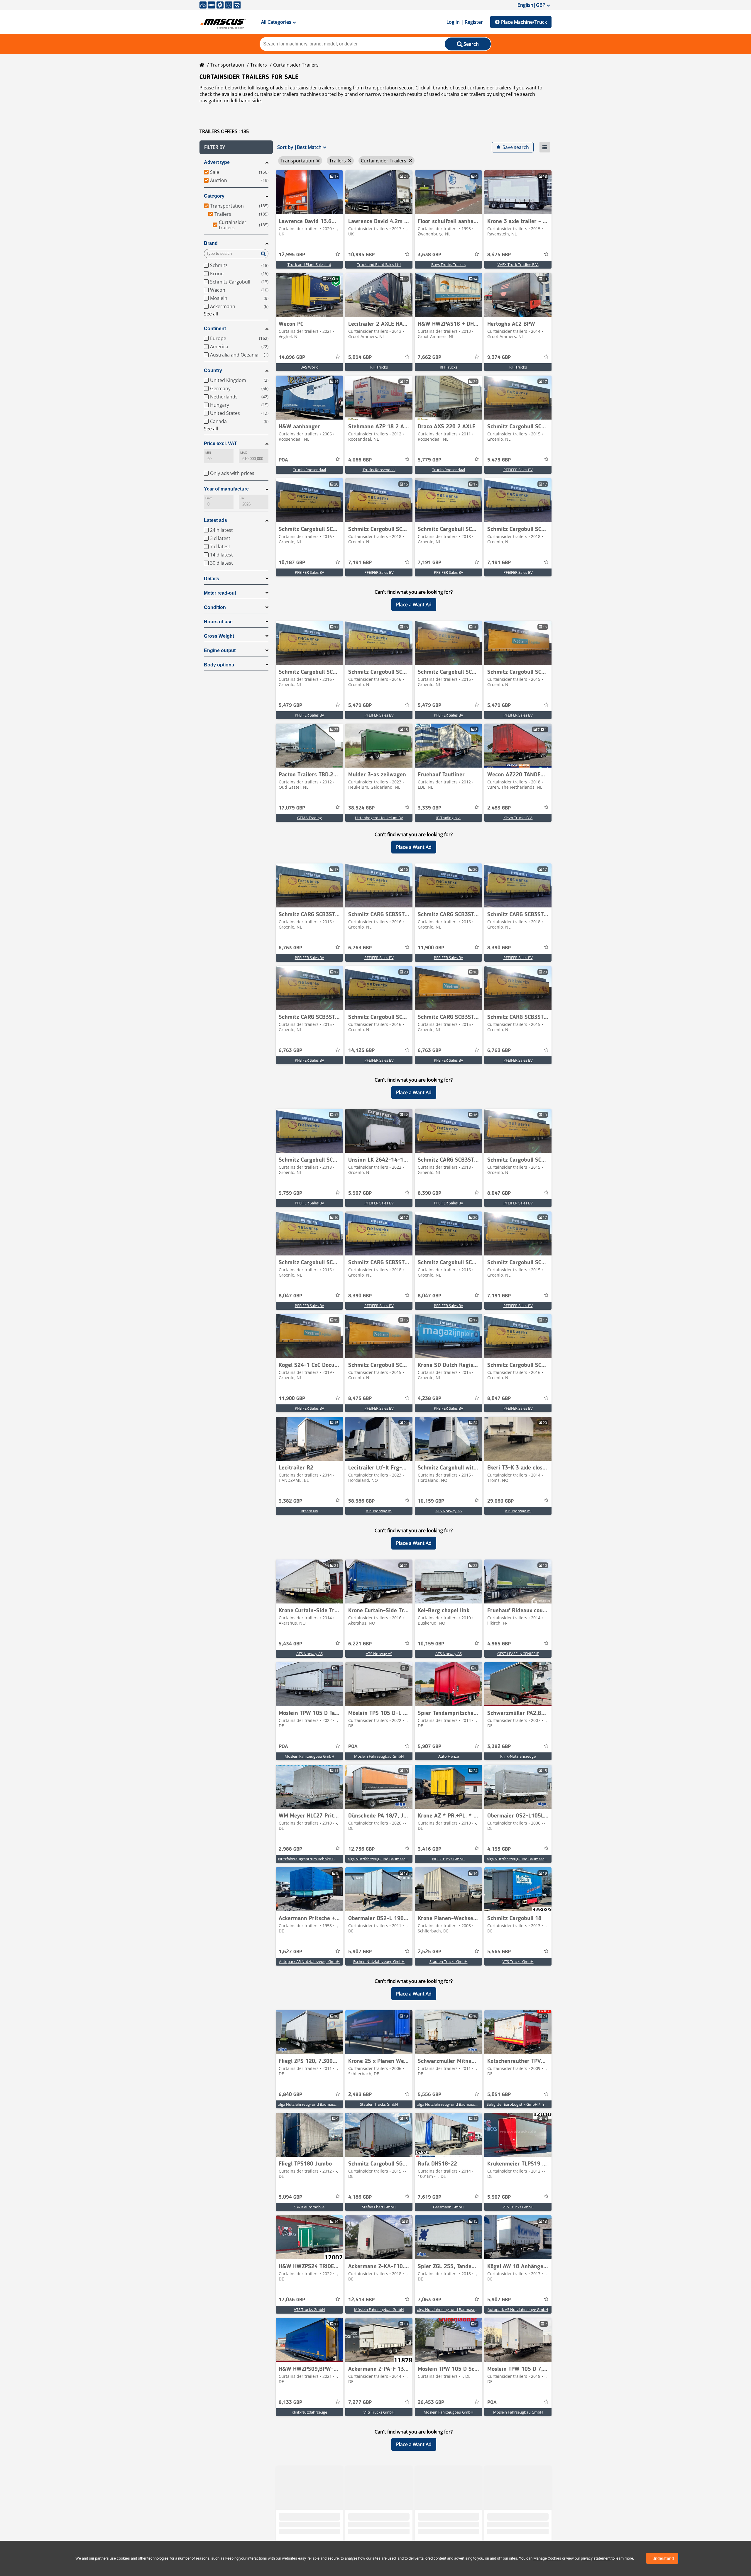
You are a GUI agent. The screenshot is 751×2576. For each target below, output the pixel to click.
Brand (211, 243)
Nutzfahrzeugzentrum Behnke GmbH (311, 1859)
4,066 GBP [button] (360, 460)
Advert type (217, 162)
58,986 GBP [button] (361, 1501)
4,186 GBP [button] (360, 2197)
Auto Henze (449, 1756)
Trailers (259, 65)
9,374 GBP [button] (499, 357)
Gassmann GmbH (448, 2207)
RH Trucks (379, 367)
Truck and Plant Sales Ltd (309, 264)
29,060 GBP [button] (500, 1501)
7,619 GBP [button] (429, 2197)
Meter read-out (220, 593)
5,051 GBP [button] (499, 2095)
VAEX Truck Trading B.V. (518, 264)
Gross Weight (219, 636)
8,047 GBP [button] (499, 1193)
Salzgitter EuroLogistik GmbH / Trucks (520, 2104)
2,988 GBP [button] (290, 1849)
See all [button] (211, 314)
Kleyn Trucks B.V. (518, 818)
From (209, 498)
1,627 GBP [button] (290, 1952)
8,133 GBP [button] (290, 2402)
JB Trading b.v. (448, 818)
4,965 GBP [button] (499, 1644)
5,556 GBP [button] (429, 2095)
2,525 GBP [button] (429, 1952)
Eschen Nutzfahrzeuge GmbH (379, 1961)
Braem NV (309, 1511)
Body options (219, 665)
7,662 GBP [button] (429, 357)
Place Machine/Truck (524, 22)
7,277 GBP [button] (360, 2402)
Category (214, 196)
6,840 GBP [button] (290, 2095)
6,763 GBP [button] (290, 948)
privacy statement (596, 2558)
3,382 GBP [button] (290, 1501)
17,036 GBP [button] (292, 2300)
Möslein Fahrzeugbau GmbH (309, 1756)
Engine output (220, 650)
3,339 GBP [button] (429, 808)
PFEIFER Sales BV (518, 470)
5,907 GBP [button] (360, 1193)
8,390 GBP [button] (499, 948)
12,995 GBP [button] (292, 255)
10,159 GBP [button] (431, 1501)
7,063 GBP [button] (429, 2300)
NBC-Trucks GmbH (448, 1859)
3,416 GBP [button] (429, 1849)
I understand (662, 2558)
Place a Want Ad (414, 605)
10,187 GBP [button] (292, 563)
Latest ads (215, 520)
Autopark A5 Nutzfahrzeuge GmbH (309, 1961)
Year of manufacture (226, 489)
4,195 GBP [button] (499, 1849)
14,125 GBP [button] (361, 1051)
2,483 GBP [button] (499, 808)
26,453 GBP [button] (431, 2402)
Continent (215, 329)
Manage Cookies (547, 2558)
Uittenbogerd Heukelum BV (379, 818)
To (242, 498)
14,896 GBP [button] (292, 357)
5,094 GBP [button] (360, 357)
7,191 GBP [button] (360, 563)
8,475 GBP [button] (499, 255)
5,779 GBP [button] (429, 460)
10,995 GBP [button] (361, 255)
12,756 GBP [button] (361, 1849)
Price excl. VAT (220, 443)
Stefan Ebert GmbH (379, 2207)
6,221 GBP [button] (360, 1644)
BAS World (309, 367)
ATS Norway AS (379, 1511)
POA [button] (283, 460)
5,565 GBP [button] (499, 1952)
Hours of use (218, 622)
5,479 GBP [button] (499, 460)
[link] (309, 192)
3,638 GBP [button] (429, 255)
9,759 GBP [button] (290, 1193)
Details (212, 579)
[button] (236, 147)
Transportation (227, 65)
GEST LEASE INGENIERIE (518, 1654)
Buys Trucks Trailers (448, 264)
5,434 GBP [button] (290, 1644)
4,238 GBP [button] (429, 1399)
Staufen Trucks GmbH (449, 1961)
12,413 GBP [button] (361, 2300)
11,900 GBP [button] (431, 948)
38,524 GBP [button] (361, 808)
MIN (208, 453)
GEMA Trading (309, 818)
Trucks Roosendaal (309, 470)
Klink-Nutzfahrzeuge (518, 1756)
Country (213, 370)
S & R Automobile (309, 2207)
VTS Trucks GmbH (518, 1961)
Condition (215, 607)
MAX (243, 453)
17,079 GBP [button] (292, 808)
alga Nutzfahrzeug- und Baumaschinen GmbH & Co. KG (395, 1859)
